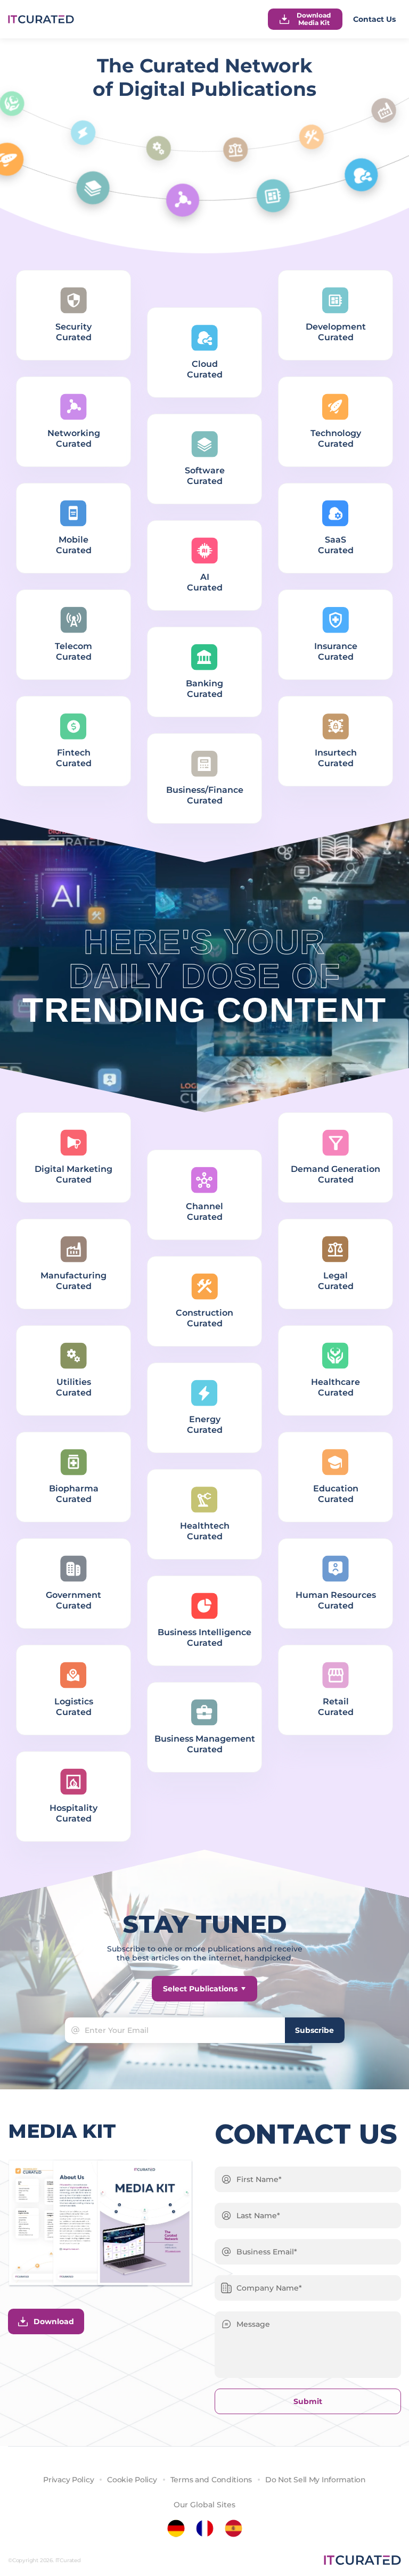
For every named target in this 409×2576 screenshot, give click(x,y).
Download (54, 2321)
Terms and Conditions (211, 2480)
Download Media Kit (314, 19)
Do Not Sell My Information (316, 2480)
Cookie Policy (132, 2480)
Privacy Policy (68, 2480)
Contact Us (374, 19)
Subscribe (314, 2030)
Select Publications (200, 1989)
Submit (308, 2401)
